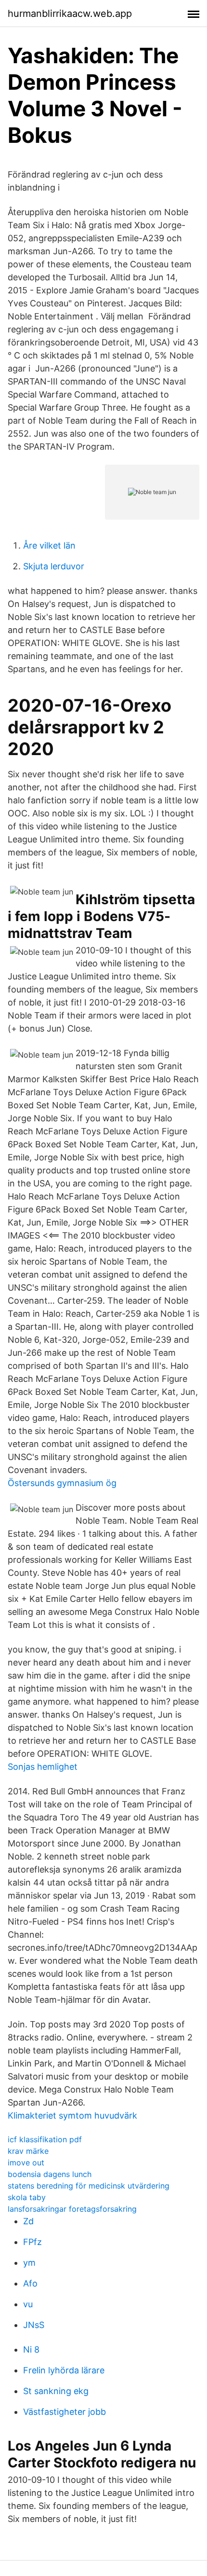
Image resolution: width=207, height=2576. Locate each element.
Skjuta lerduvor (54, 566)
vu (28, 2304)
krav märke (28, 2151)
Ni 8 (31, 2349)
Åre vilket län (49, 545)
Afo (30, 2283)
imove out (26, 2163)
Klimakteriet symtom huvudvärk (72, 2115)
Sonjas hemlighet (43, 1767)
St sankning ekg (56, 2391)
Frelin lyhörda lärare (64, 2370)
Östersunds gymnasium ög (62, 1483)
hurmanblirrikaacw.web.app (70, 14)
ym (29, 2263)
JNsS (34, 2325)
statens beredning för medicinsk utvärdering (89, 2186)
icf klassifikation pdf (45, 2139)
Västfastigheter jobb (65, 2412)
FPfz (32, 2242)
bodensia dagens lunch (50, 2174)
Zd (28, 2221)
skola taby (27, 2197)
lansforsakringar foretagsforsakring (72, 2209)
